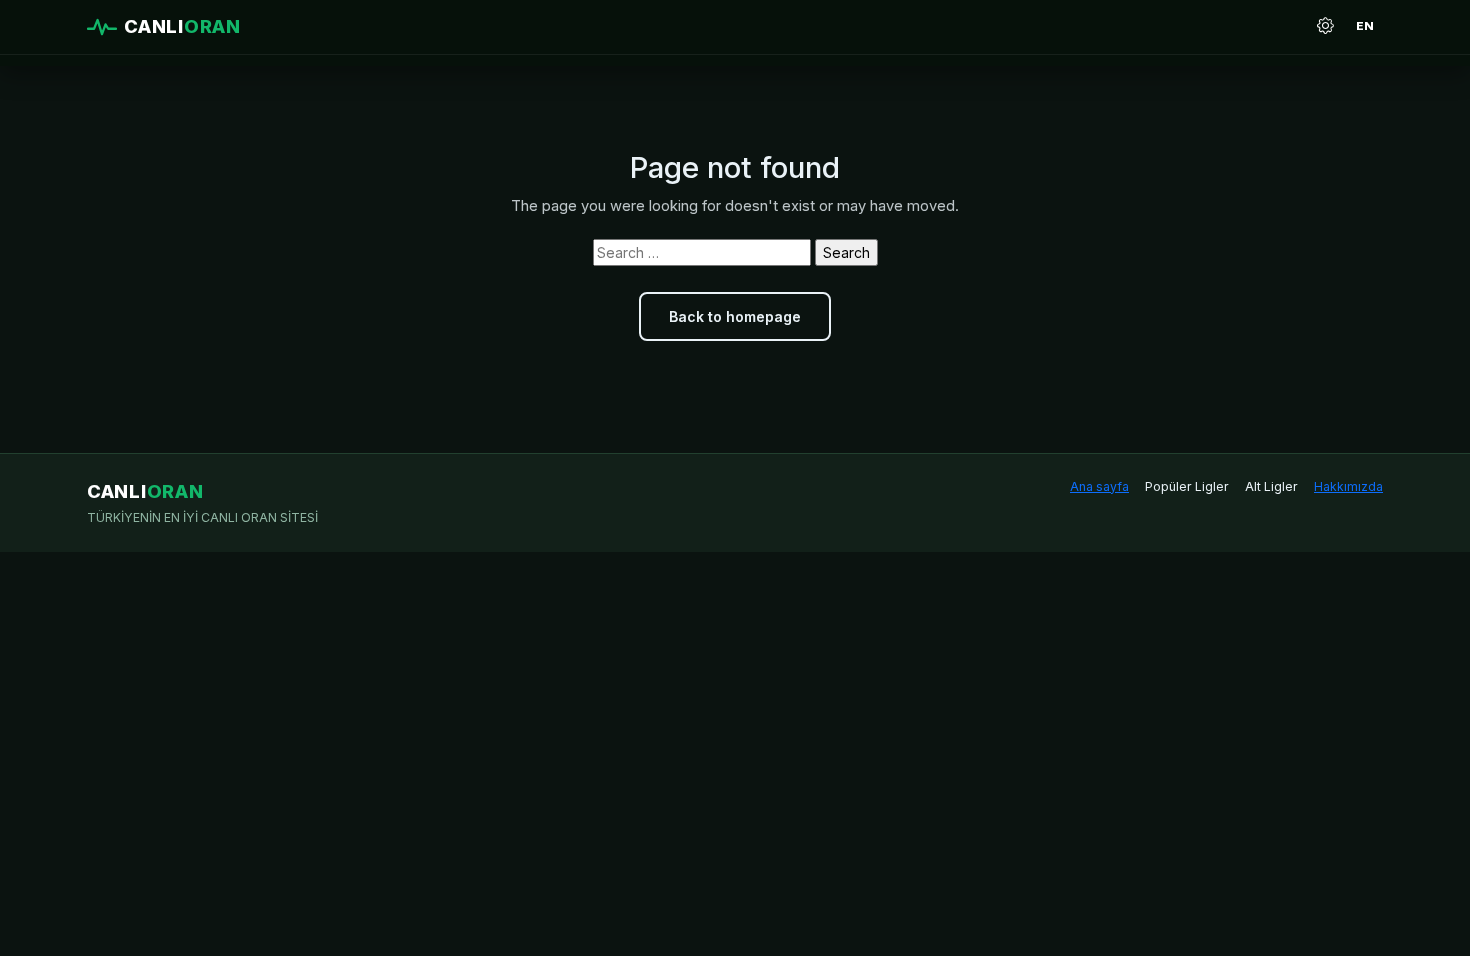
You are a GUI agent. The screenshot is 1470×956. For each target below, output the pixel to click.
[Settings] (1325, 27)
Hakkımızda (1348, 486)
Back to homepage (735, 316)
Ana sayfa (1099, 486)
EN (1365, 26)
